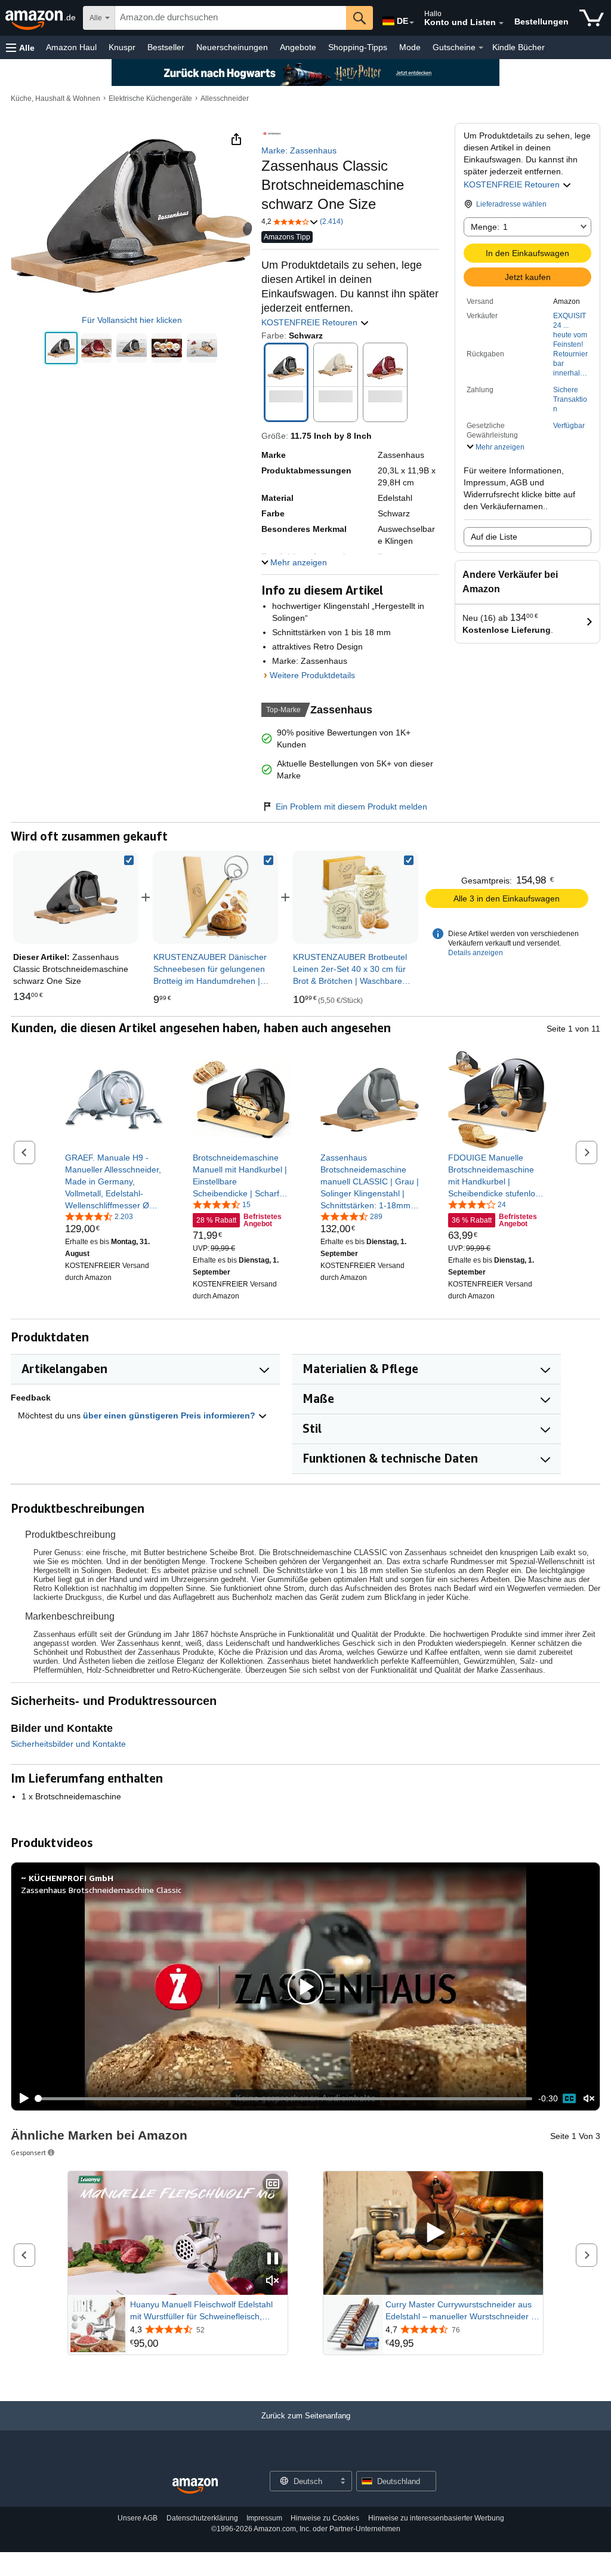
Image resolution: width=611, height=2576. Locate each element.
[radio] (61, 348)
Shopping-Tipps (358, 47)
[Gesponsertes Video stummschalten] (273, 2281)
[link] (215, 897)
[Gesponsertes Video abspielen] (433, 2233)
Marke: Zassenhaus (299, 150)
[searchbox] (231, 18)
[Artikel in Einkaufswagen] (592, 18)
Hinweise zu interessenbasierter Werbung (436, 2518)
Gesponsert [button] (28, 2152)
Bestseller (166, 47)
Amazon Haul (71, 47)
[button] (20, 47)
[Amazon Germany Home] (195, 2486)
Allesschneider (225, 99)
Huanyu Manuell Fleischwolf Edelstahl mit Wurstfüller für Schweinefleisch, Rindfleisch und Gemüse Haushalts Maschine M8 (201, 2311)
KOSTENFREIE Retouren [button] (513, 184)
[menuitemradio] (569, 2098)
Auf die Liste (494, 537)
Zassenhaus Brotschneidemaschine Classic (101, 1890)
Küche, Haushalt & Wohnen (55, 99)
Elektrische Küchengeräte (150, 99)
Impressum (264, 2518)
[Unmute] (589, 2099)
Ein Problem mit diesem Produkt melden (351, 807)
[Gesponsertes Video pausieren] (273, 2259)
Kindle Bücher (519, 47)
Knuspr (122, 47)
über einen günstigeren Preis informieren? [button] (170, 1415)
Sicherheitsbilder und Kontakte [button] (68, 1744)
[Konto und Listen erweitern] (501, 23)
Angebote (298, 47)
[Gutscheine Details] (481, 48)
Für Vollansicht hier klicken (132, 320)
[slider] (284, 2098)
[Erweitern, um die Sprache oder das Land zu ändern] (412, 23)
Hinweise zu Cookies (325, 2518)
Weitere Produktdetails (312, 675)
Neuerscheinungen (232, 47)
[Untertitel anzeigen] (273, 2185)
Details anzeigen (476, 953)
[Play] (21, 2098)
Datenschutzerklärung (202, 2518)
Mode (410, 47)
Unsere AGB (138, 2518)
